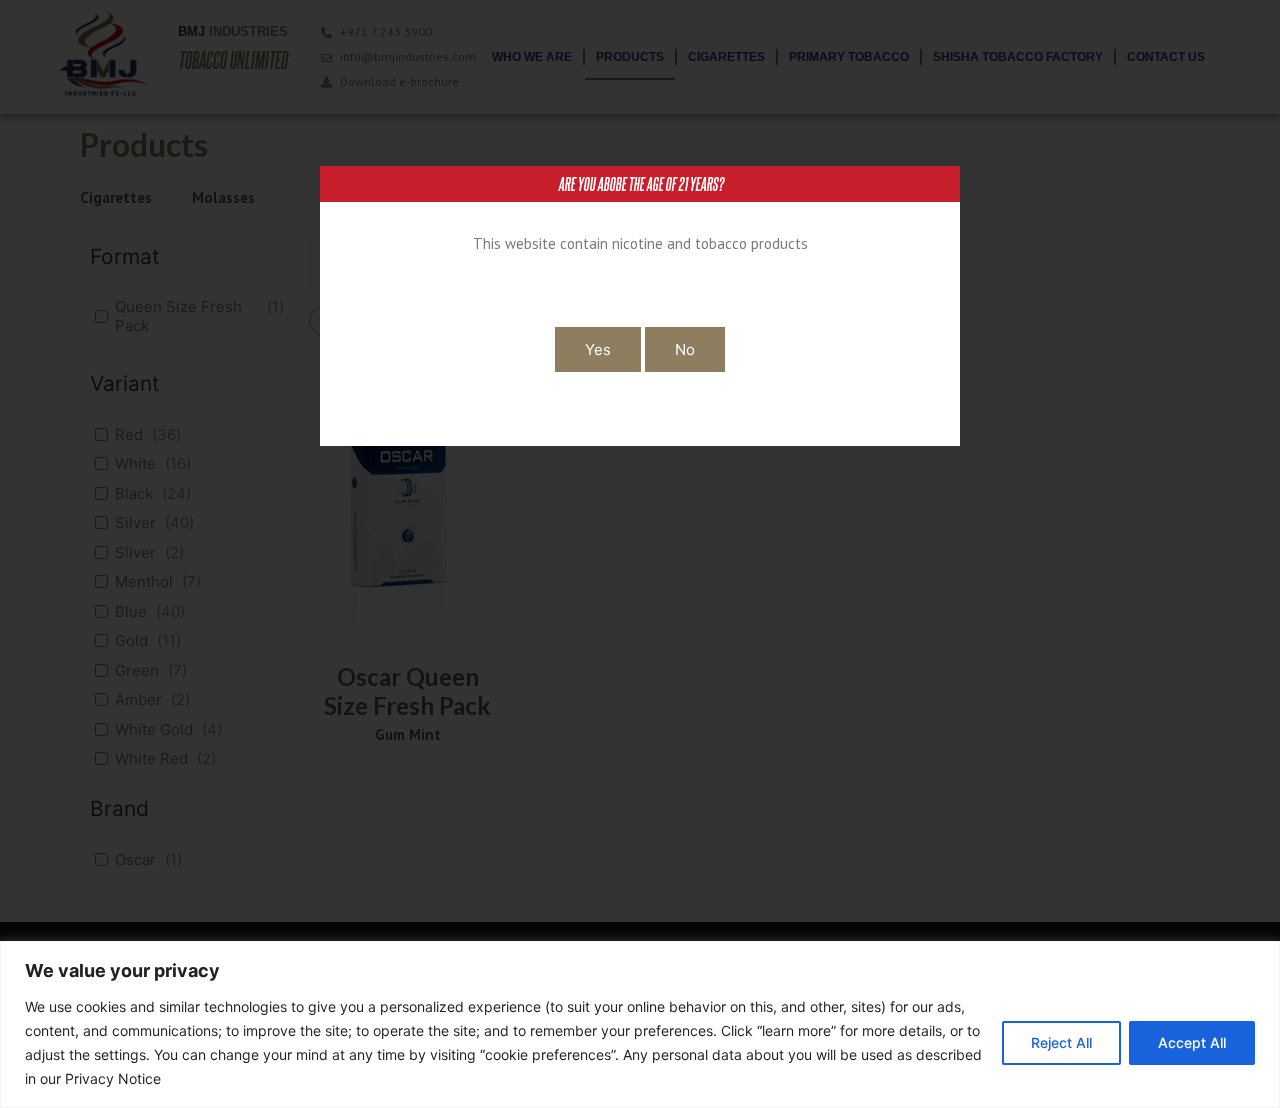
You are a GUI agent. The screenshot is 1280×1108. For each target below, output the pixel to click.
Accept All (1192, 1042)
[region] (640, 1024)
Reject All (1061, 1042)
